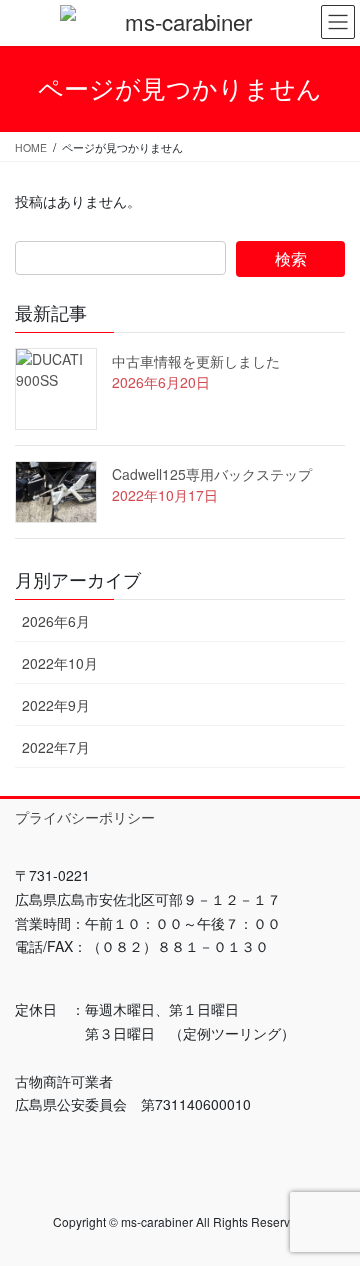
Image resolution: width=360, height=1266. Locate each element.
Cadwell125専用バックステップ (212, 474)
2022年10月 (60, 663)
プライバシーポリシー (85, 817)
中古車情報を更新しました (196, 361)
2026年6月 (56, 621)
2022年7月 (56, 747)
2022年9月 (56, 705)
